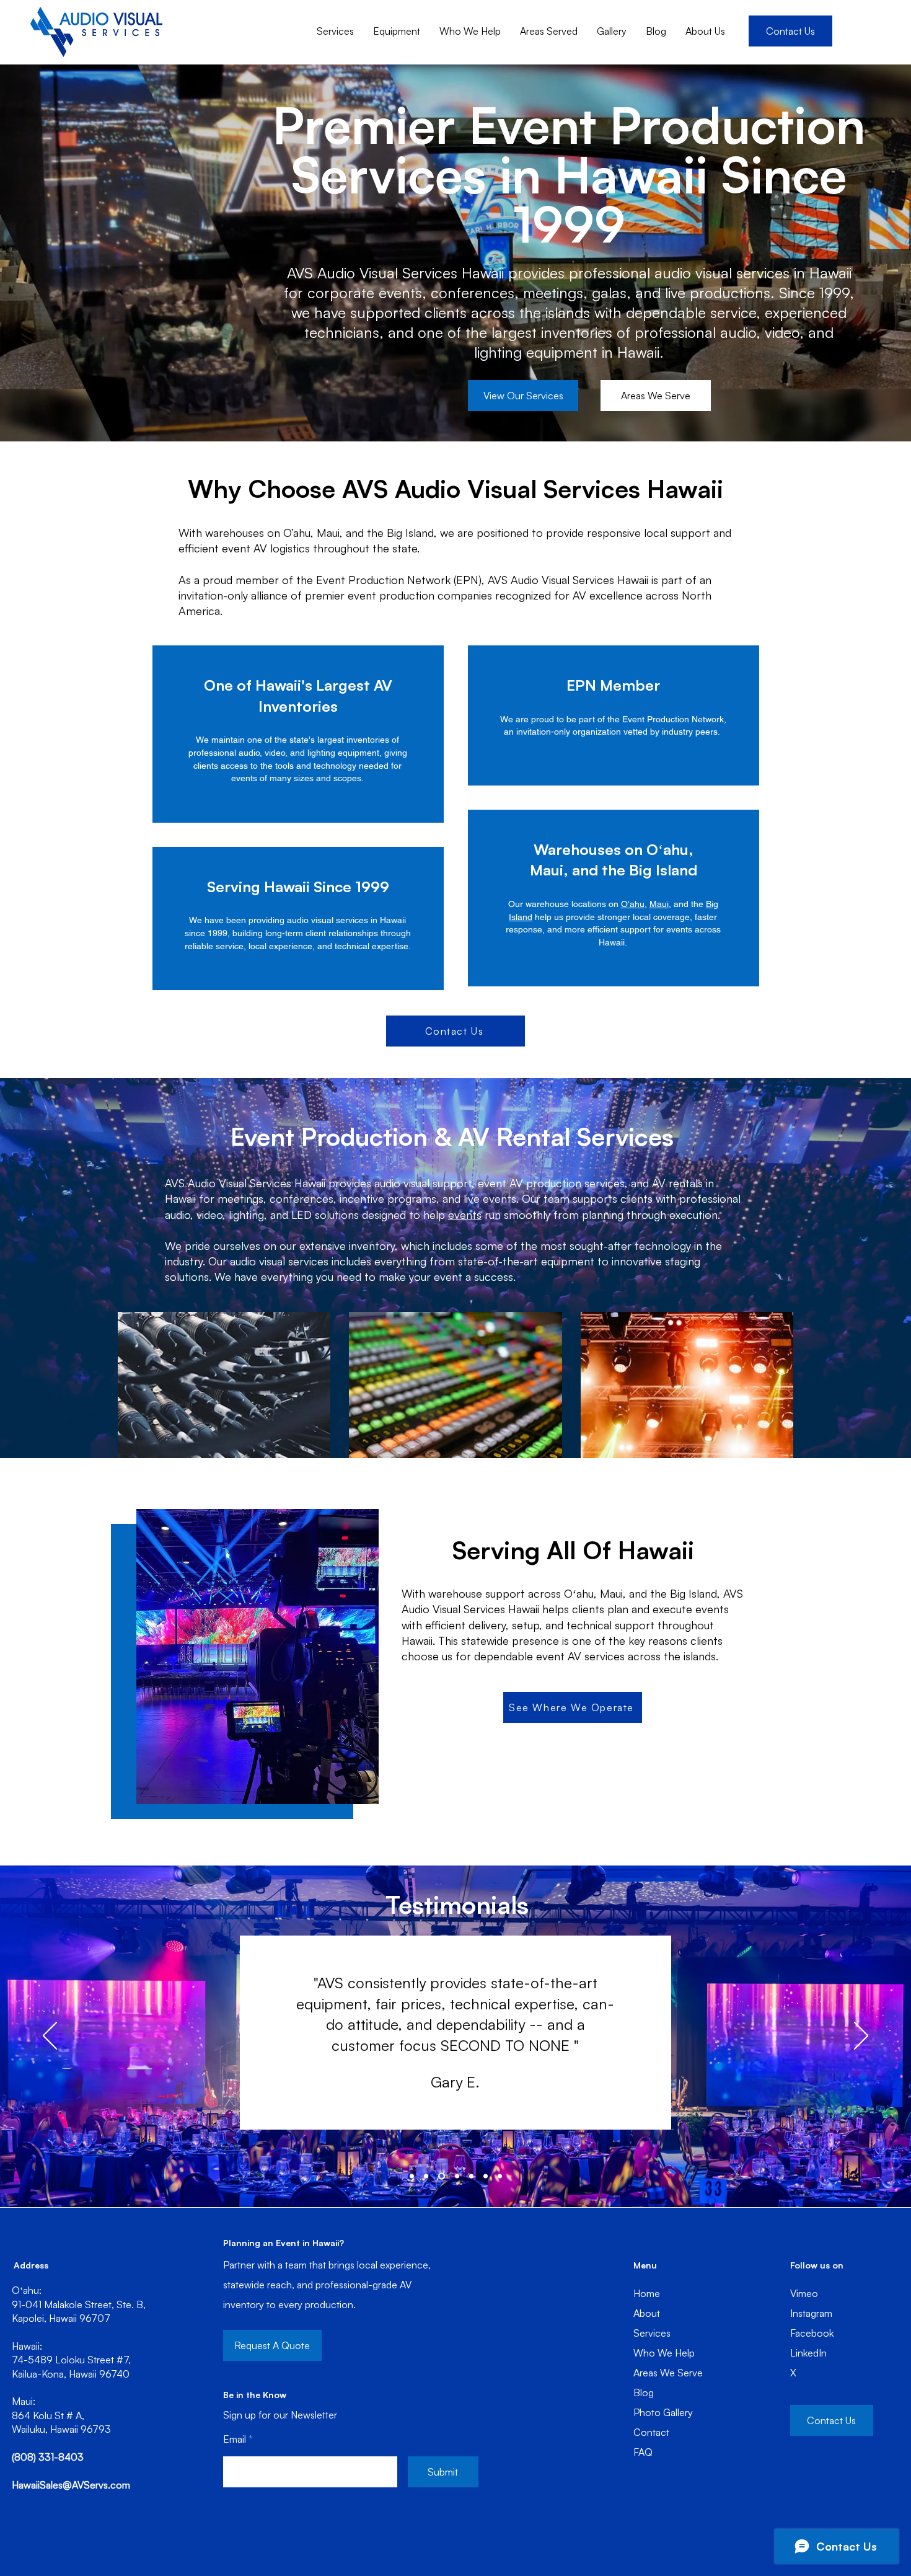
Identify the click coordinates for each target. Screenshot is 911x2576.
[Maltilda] (426, 2176)
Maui (659, 904)
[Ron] (412, 2176)
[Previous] (50, 2037)
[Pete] (455, 2176)
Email (235, 2439)
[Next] (861, 2037)
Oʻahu (633, 904)
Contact (651, 2432)
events (465, 1215)
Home (647, 2293)
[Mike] (486, 2176)
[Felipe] (500, 2176)
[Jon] (470, 2176)
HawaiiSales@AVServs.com (71, 2485)
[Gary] (440, 2176)
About (647, 2313)
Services (652, 2333)
